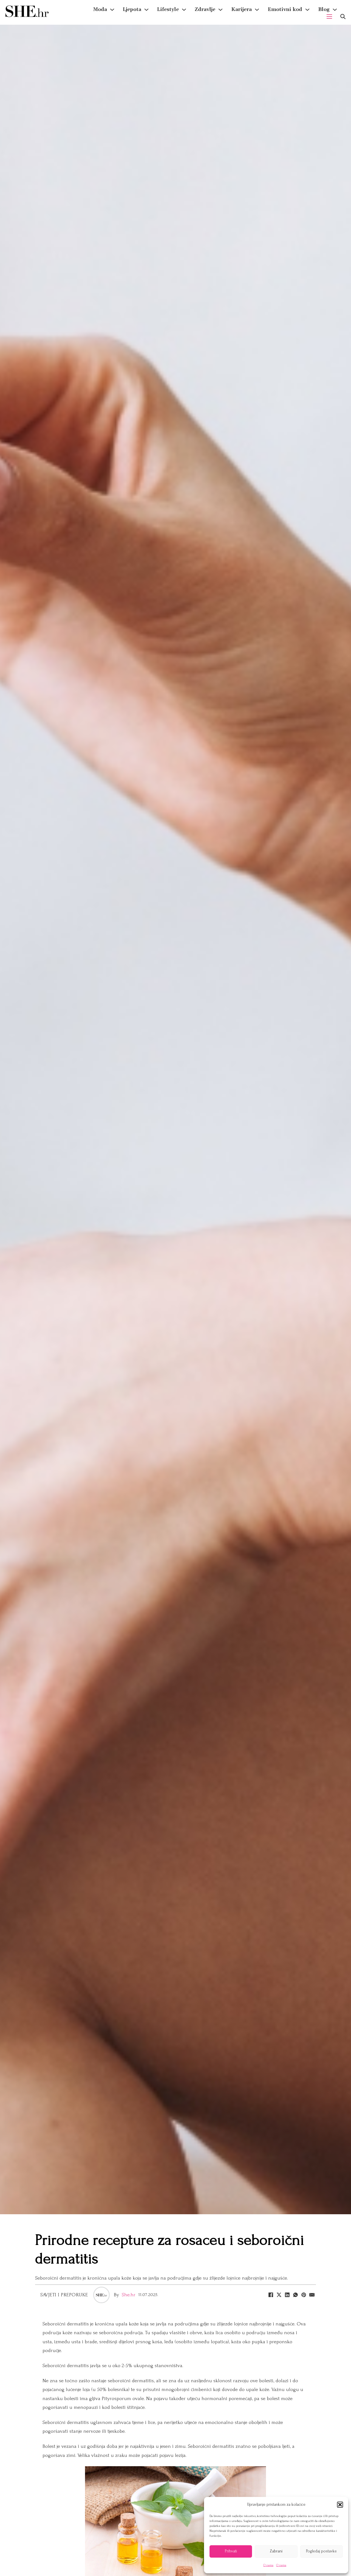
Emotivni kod (285, 9)
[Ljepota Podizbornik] (146, 10)
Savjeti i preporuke (64, 2295)
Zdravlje (205, 9)
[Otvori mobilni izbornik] (329, 16)
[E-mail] (312, 2295)
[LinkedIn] (287, 2295)
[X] (279, 2295)
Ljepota (132, 9)
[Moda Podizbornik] (112, 10)
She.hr (129, 2295)
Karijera (241, 9)
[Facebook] (271, 2295)
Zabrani (276, 2551)
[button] (340, 2505)
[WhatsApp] (295, 2295)
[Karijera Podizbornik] (257, 10)
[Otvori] (343, 17)
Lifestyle (168, 9)
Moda (100, 9)
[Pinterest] (304, 2295)
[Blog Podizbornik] (335, 10)
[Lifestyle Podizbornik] (184, 10)
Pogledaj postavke (321, 2551)
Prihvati (231, 2551)
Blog (324, 9)
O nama (268, 2565)
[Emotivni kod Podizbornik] (307, 10)
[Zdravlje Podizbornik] (220, 10)
